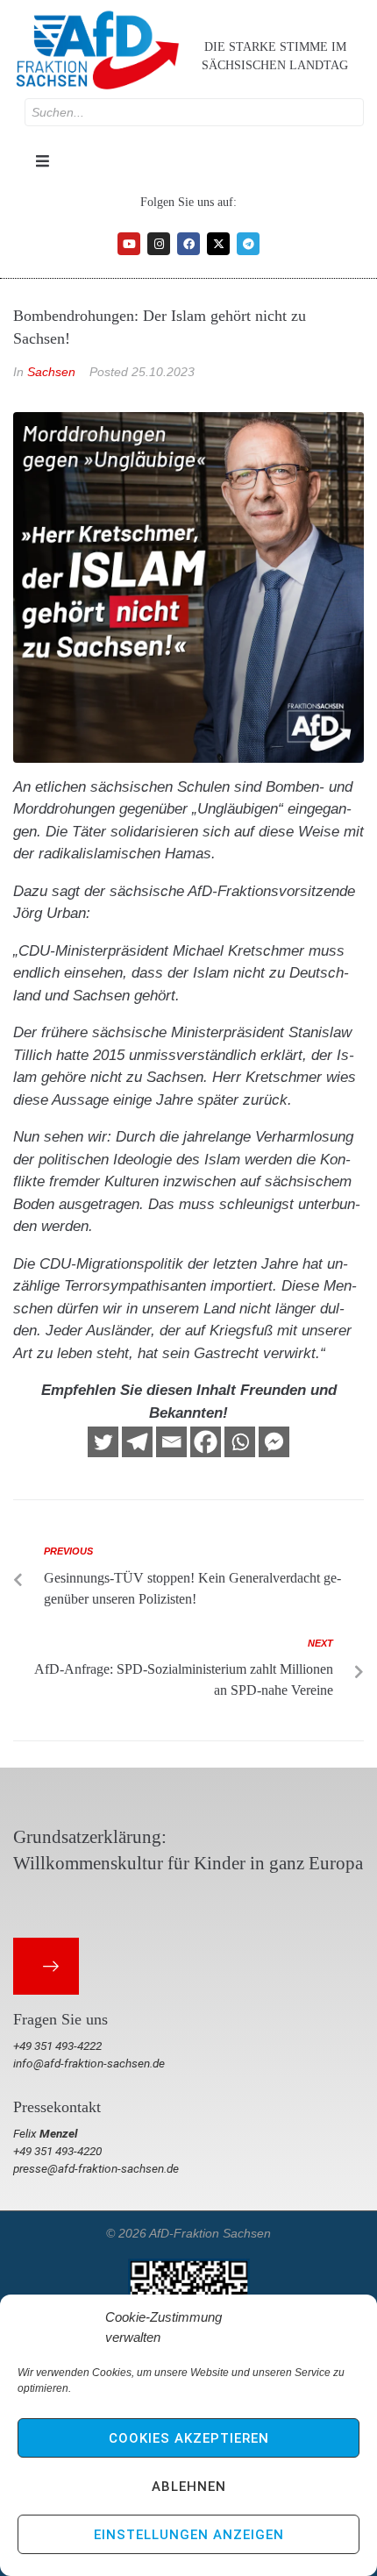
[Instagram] (159, 244)
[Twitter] (103, 1442)
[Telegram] (248, 244)
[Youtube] (129, 244)
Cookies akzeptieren (189, 2438)
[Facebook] (188, 244)
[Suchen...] (194, 112)
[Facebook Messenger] (274, 1442)
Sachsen (51, 372)
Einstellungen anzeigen (189, 2535)
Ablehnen (189, 2487)
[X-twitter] (218, 244)
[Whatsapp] (240, 1442)
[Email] (171, 1442)
